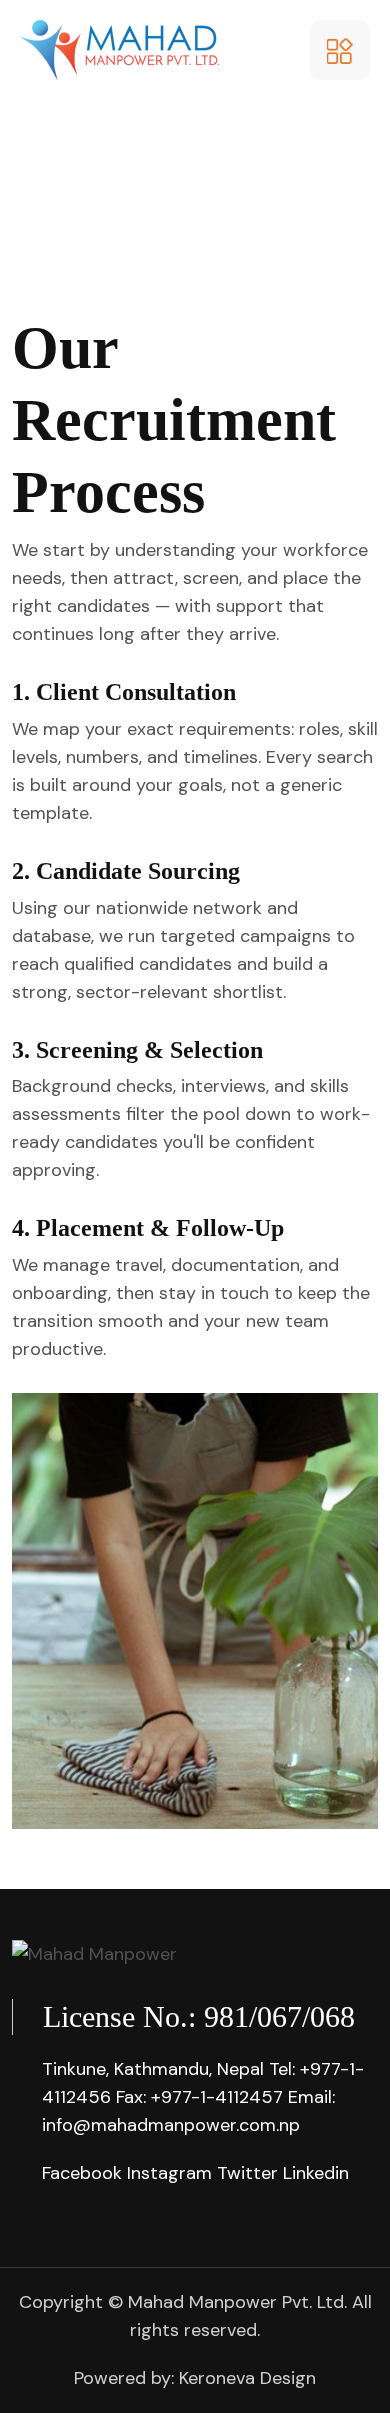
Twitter (247, 2173)
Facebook (82, 2173)
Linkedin (316, 2173)
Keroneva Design (247, 2378)
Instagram (169, 2173)
